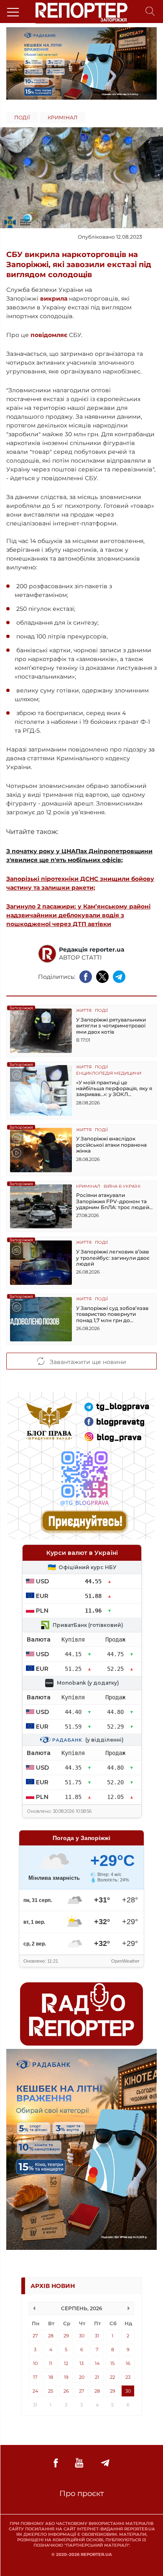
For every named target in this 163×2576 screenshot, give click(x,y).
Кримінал (62, 117)
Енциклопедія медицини (109, 1074)
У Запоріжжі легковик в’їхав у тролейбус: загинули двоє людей (113, 1258)
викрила (54, 299)
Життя (84, 1011)
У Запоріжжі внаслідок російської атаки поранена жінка (111, 1145)
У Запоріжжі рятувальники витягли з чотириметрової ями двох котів (111, 1026)
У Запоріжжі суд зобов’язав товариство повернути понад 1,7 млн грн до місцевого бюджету (112, 1314)
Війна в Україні (122, 1187)
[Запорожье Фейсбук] (56, 2463)
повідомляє (49, 335)
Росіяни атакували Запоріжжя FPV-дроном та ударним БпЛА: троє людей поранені (113, 1201)
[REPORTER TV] (79, 2463)
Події (22, 117)
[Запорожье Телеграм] (105, 2463)
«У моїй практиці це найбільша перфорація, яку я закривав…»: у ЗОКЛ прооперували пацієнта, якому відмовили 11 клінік (114, 1089)
